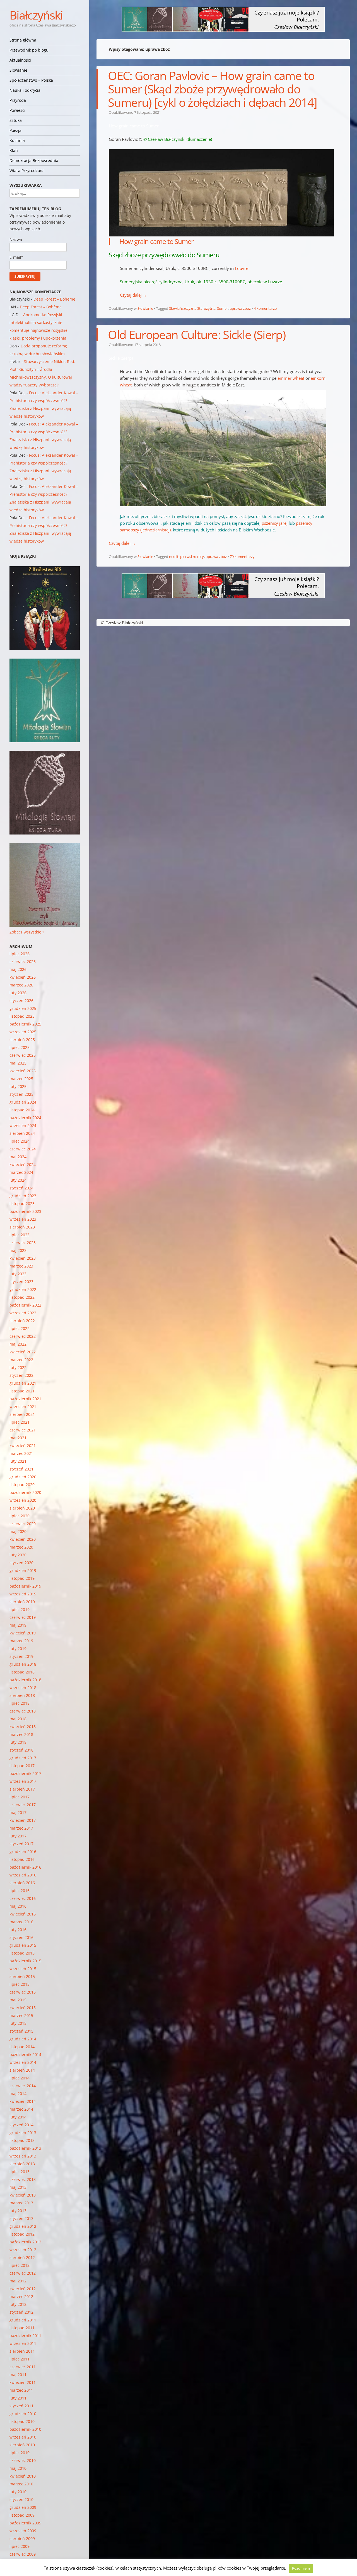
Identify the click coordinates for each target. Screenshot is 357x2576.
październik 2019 (25, 1586)
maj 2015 (18, 2000)
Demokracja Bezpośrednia (34, 160)
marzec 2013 (21, 2203)
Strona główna (23, 40)
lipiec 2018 (20, 1703)
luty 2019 (18, 1649)
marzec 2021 (21, 1453)
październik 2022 (25, 1305)
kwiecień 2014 (23, 2101)
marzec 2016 (21, 1922)
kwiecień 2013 (23, 2195)
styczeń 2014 (21, 2125)
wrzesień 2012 (23, 2250)
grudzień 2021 (23, 1383)
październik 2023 (25, 1211)
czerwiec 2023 (23, 1243)
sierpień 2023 (22, 1227)
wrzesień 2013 (23, 2156)
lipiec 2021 (20, 1422)
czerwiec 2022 (23, 1336)
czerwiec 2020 (23, 1524)
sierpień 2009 (22, 2538)
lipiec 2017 (20, 1797)
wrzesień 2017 (23, 1781)
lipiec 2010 (20, 2453)
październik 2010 (25, 2429)
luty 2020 (18, 1555)
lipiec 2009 (20, 2546)
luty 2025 (18, 1086)
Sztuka (16, 120)
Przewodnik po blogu (29, 50)
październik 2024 (25, 1118)
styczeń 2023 (21, 1282)
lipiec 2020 (20, 1516)
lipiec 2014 (20, 2078)
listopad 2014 (22, 2047)
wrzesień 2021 (23, 1406)
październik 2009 (25, 2523)
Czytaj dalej (133, 295)
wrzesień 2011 (23, 2343)
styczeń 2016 (21, 1937)
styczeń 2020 (21, 1563)
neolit (174, 557)
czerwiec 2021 (23, 1430)
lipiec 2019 (20, 1609)
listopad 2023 (22, 1204)
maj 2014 (18, 2094)
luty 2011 (18, 2398)
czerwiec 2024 (23, 1149)
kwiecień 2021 (23, 1446)
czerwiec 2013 (23, 2179)
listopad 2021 (22, 1391)
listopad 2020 (22, 1485)
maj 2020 (18, 1531)
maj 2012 (18, 2281)
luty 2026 (18, 993)
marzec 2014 (21, 2109)
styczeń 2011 (21, 2406)
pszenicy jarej (275, 523)
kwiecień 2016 (23, 1914)
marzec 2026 (21, 985)
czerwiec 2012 (23, 2273)
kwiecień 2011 (23, 2382)
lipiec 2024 (20, 1141)
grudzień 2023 (23, 1196)
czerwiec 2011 (23, 2367)
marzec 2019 (21, 1641)
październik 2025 (25, 1024)
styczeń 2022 (21, 1375)
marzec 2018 (21, 1734)
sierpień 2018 (22, 1695)
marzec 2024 (21, 1172)
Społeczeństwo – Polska (31, 80)
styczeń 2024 (21, 1188)
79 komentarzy (242, 557)
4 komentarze (265, 308)
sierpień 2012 (22, 2257)
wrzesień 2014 (23, 2062)
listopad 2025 (22, 1016)
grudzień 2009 (23, 2507)
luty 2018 (18, 1742)
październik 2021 (25, 1399)
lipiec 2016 (20, 1891)
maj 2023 (18, 1250)
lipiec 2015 (20, 1984)
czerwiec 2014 (23, 2086)
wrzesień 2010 (23, 2437)
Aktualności (20, 60)
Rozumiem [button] (301, 2568)
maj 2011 (18, 2375)
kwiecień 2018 (23, 1727)
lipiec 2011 (20, 2359)
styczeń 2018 (21, 1750)
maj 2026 (18, 969)
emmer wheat (291, 378)
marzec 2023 (21, 1266)
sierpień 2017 (22, 1789)
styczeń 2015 (21, 2031)
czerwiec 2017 (23, 1805)
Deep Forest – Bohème (54, 299)
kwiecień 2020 (23, 1539)
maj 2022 (18, 1344)
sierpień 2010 (22, 2445)
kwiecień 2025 (23, 1071)
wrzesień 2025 (23, 1032)
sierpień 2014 (22, 2070)
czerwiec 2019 (23, 1617)
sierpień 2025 (22, 1040)
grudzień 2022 (23, 1289)
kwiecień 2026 (23, 977)
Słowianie (18, 70)
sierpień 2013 (22, 2164)
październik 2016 (25, 1867)
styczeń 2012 (21, 2312)
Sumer (222, 308)
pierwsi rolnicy (192, 557)
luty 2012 (18, 2304)
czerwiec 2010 (23, 2460)
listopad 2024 (22, 1110)
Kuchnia (17, 140)
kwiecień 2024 (23, 1164)
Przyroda (18, 100)
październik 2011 (25, 2336)
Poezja (15, 130)
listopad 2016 (22, 1859)
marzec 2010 (21, 2484)
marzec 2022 (21, 1360)
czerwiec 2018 (23, 1711)
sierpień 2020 (22, 1508)
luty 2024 (18, 1180)
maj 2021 (18, 1438)
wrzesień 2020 (23, 1500)
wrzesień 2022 (23, 1313)
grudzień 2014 (23, 2039)
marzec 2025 (21, 1079)
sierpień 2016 (22, 1883)
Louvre (242, 268)
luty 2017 (18, 1836)
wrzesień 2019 (23, 1594)
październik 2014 (25, 2054)
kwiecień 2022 (23, 1352)
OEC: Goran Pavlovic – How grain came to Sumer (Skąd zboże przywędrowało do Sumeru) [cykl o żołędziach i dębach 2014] (212, 89)
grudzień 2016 (23, 1851)
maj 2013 (18, 2187)
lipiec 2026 (20, 954)
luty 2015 (18, 2023)
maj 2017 (18, 1812)
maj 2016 (18, 1906)
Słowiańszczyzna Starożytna (192, 308)
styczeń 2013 (21, 2218)
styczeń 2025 (21, 1094)
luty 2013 (18, 2211)
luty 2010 (18, 2492)
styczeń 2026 (21, 1001)
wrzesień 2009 (23, 2531)
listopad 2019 (22, 1578)
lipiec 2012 (20, 2265)
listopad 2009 (22, 2515)
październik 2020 (25, 1492)
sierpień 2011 (22, 2351)
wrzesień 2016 (23, 1875)
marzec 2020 (21, 1547)
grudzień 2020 (23, 1477)
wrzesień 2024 (23, 1125)
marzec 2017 (21, 1828)
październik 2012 (25, 2242)
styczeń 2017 (21, 1844)
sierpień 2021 (22, 1414)
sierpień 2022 (22, 1321)
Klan (14, 150)
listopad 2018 (22, 1672)
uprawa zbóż (240, 308)
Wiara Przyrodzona (27, 170)
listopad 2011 (22, 2328)
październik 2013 (25, 2148)
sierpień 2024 (22, 1133)
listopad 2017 (22, 1766)
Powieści (17, 110)
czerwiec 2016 (23, 1898)
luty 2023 (18, 1274)
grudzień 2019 (23, 1570)
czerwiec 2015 (23, 1992)
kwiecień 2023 (23, 1258)
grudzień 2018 (23, 1664)
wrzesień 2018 (23, 1688)
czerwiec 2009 (23, 2554)
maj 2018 (18, 1719)
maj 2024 (18, 1157)
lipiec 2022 (20, 1328)
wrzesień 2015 (23, 1969)
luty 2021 (18, 1461)
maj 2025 (18, 1063)
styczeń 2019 (21, 1656)
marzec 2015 (21, 2015)
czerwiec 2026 (23, 962)
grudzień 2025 (23, 1008)
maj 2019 (18, 1625)
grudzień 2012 (23, 2226)
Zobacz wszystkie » (27, 932)
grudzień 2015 (23, 1945)
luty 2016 (18, 1930)
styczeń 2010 (21, 2499)
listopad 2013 (22, 2140)
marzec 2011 (21, 2390)
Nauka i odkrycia (25, 90)
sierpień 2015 (22, 1976)
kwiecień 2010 (23, 2476)
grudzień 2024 (23, 1102)
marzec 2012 (21, 2296)
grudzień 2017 (23, 1758)
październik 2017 (25, 1773)
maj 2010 (18, 2468)
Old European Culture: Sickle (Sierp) (197, 334)
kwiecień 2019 (23, 1633)
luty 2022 (18, 1367)
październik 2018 (25, 1680)
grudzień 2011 (23, 2320)
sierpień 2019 (22, 1602)
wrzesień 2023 (23, 1219)
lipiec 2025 (20, 1047)
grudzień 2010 (23, 2414)
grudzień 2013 (23, 2133)
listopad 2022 (22, 1297)
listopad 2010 (22, 2421)
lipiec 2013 (20, 2172)
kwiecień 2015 (23, 2008)
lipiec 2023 (20, 1235)
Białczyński (36, 15)
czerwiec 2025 (23, 1055)
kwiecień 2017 (23, 1820)
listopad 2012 (22, 2234)
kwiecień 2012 (23, 2289)
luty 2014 (18, 2117)
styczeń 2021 (21, 1469)
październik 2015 (25, 1961)
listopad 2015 (22, 1953)
